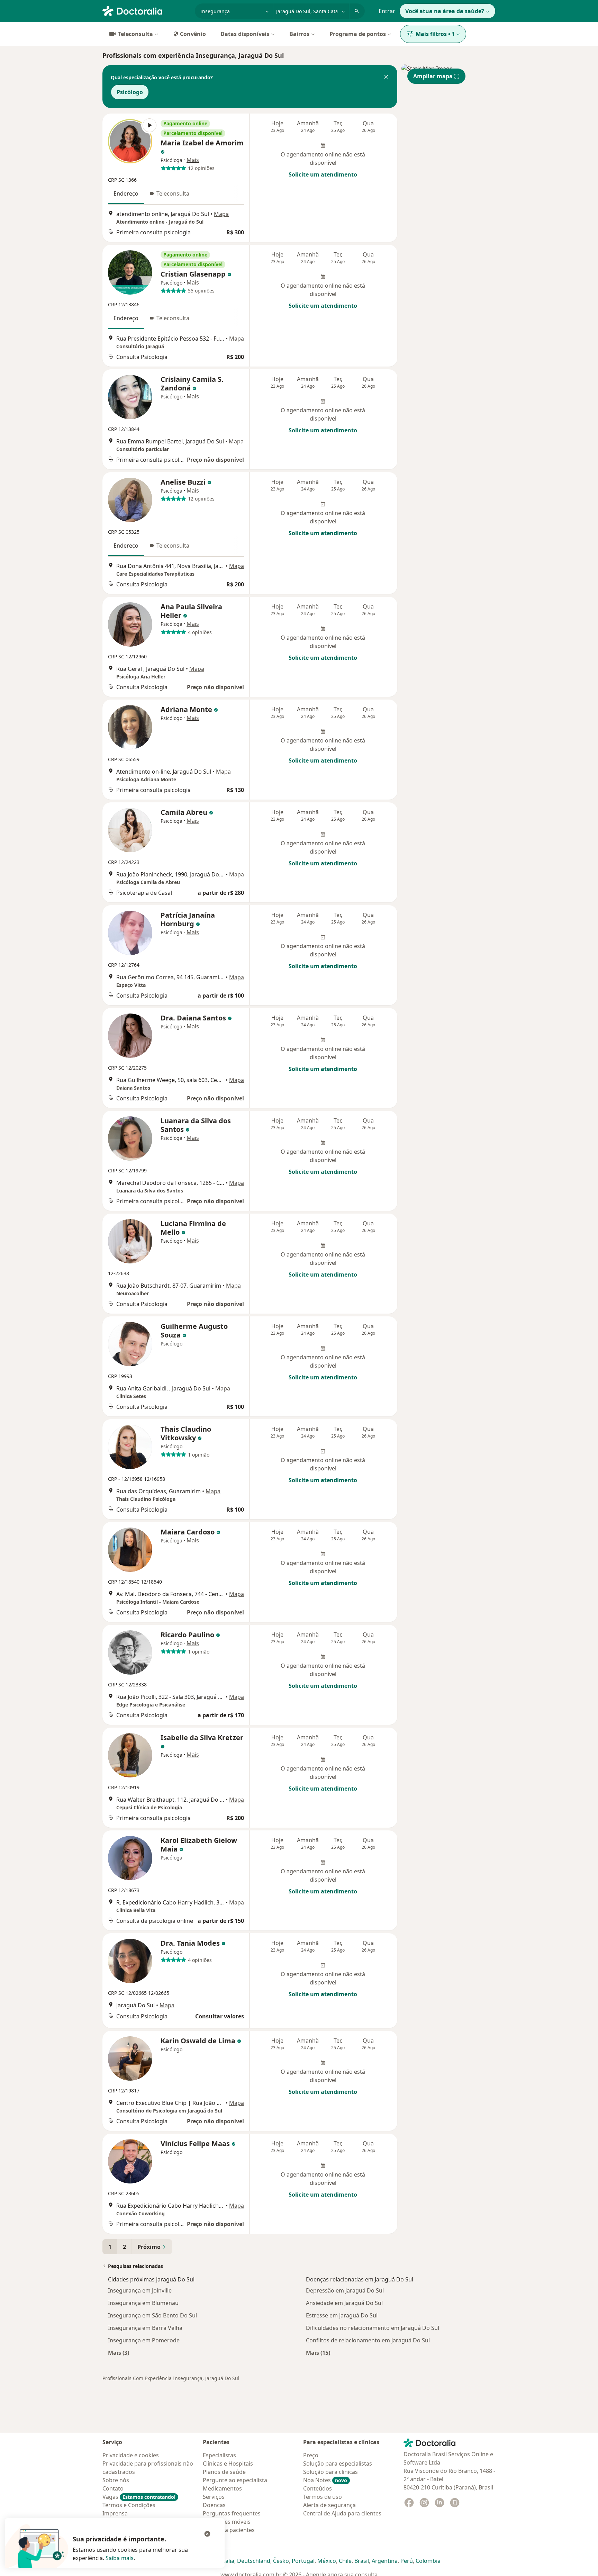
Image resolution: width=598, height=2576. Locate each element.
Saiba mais (120, 2558)
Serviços (214, 2497)
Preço (311, 2455)
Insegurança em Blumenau (143, 2303)
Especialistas (219, 2455)
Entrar (387, 11)
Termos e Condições (129, 2505)
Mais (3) (119, 2353)
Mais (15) (318, 2353)
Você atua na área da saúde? (445, 11)
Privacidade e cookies (131, 2455)
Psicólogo (130, 92)
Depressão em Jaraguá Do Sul (345, 2290)
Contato (113, 2488)
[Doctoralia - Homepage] (146, 10)
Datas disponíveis (245, 34)
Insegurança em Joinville (140, 2290)
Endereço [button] (126, 193)
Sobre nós (116, 2480)
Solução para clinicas (330, 2472)
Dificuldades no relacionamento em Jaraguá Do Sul (373, 2328)
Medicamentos (222, 2488)
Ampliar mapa (433, 76)
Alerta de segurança (329, 2505)
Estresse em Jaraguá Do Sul (342, 2315)
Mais (193, 160)
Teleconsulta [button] (173, 193)
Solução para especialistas (338, 2464)
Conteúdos (318, 2488)
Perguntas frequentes (232, 2513)
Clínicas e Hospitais (228, 2464)
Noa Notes (325, 2480)
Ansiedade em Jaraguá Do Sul (344, 2303)
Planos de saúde (224, 2472)
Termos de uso (323, 2497)
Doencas (214, 2505)
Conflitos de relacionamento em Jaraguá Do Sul (368, 2340)
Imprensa (115, 2513)
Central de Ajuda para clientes (342, 2513)
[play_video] (130, 141)
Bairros (299, 34)
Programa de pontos (358, 34)
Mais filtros (435, 34)
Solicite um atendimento (323, 174)
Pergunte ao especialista (235, 2480)
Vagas (139, 2497)
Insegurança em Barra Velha (145, 2328)
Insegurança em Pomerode (144, 2340)
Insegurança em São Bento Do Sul (152, 2315)
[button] (386, 78)
